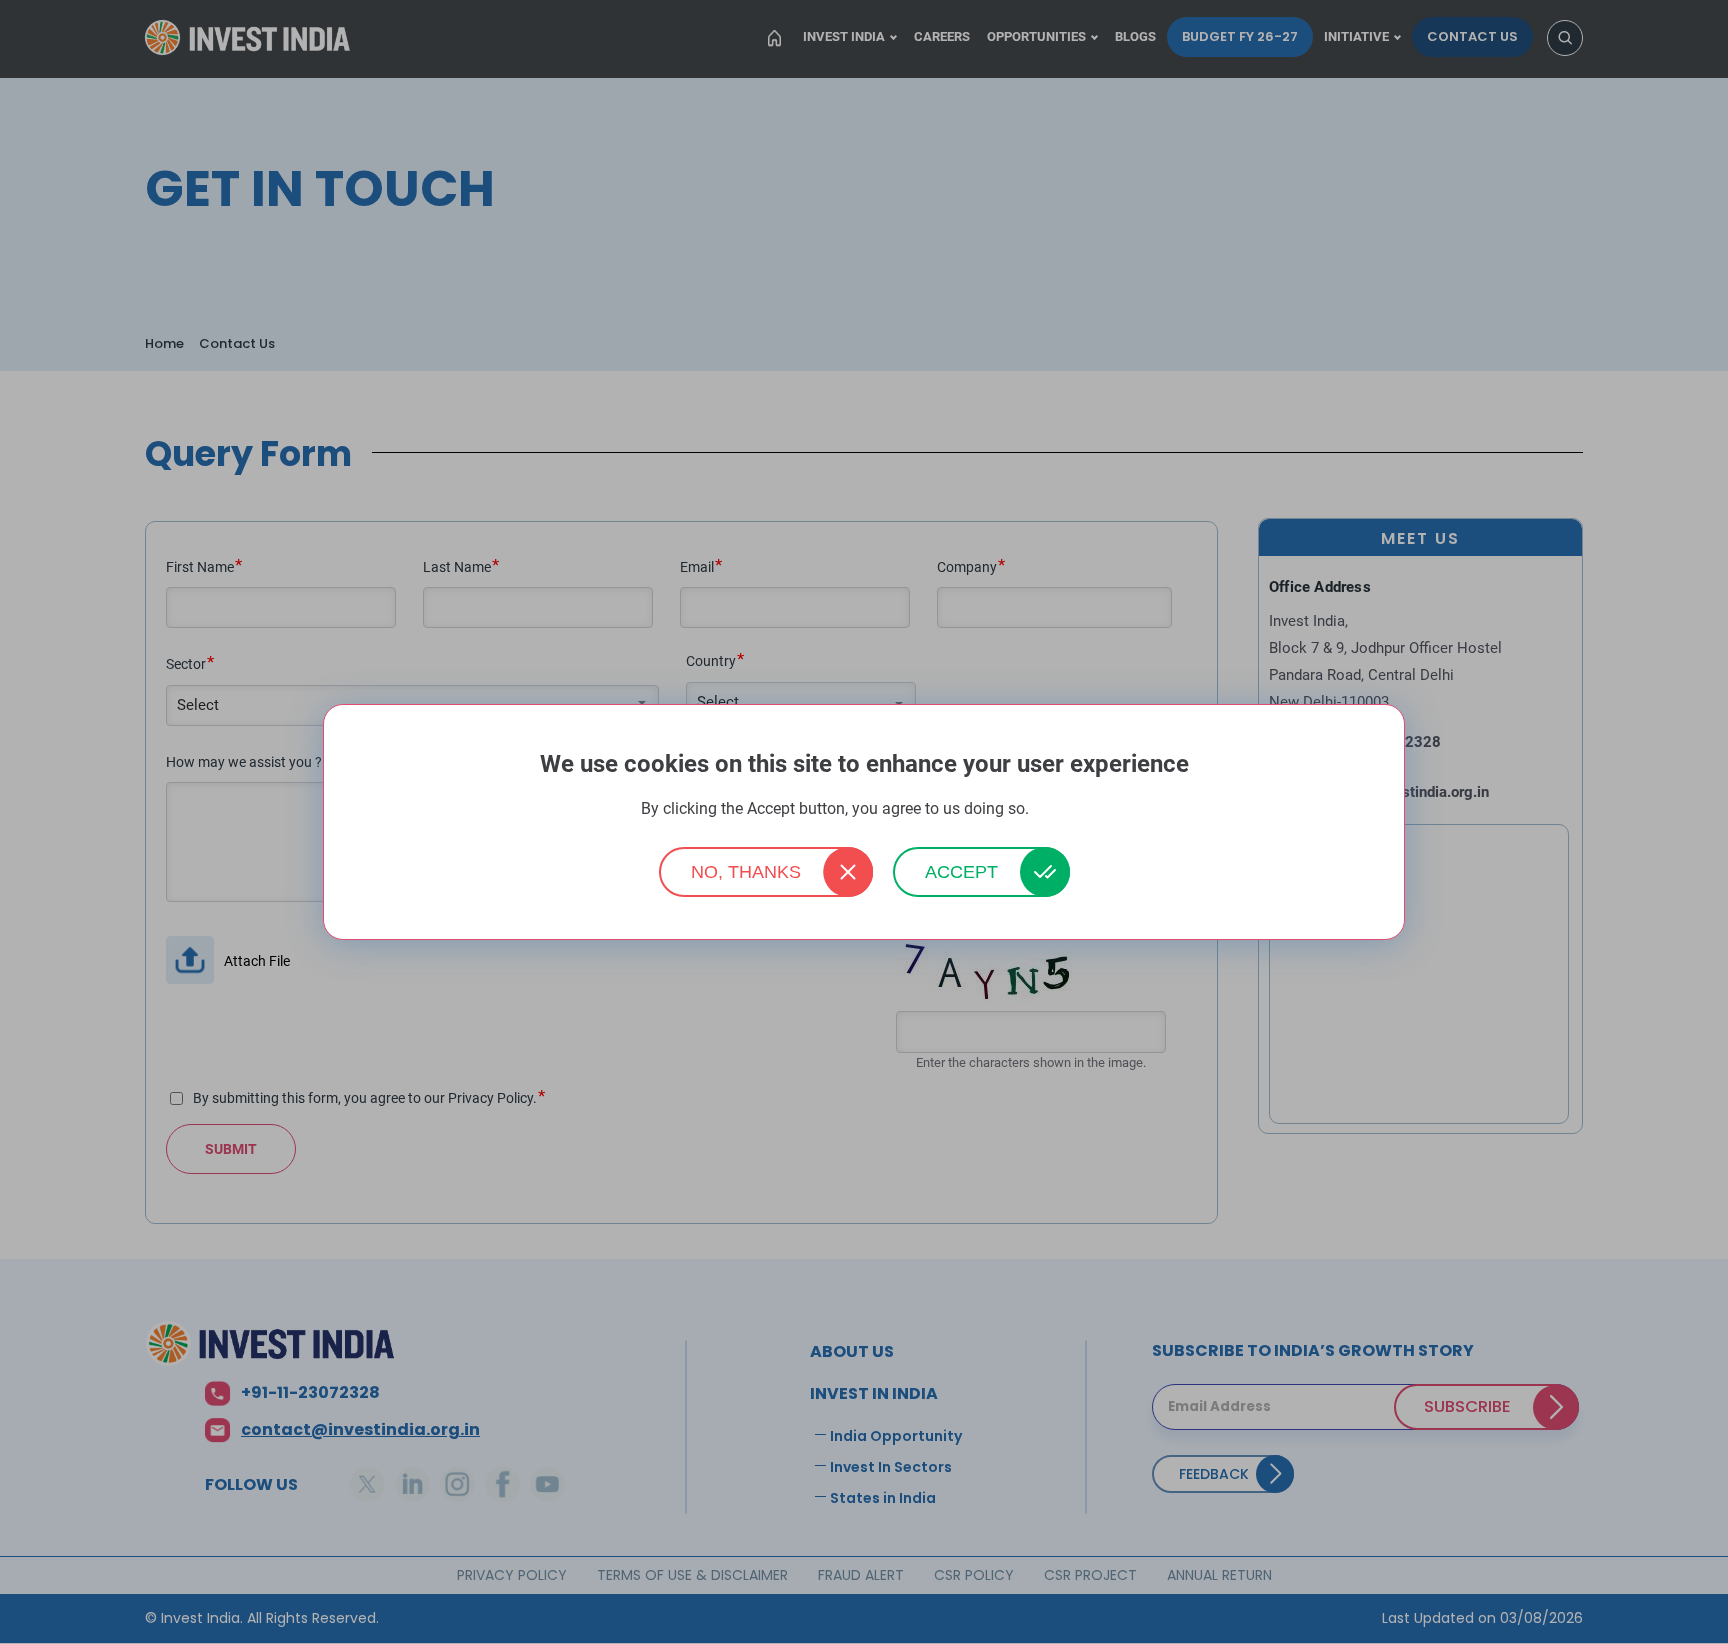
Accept (961, 872)
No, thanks (746, 872)
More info (1060, 809)
